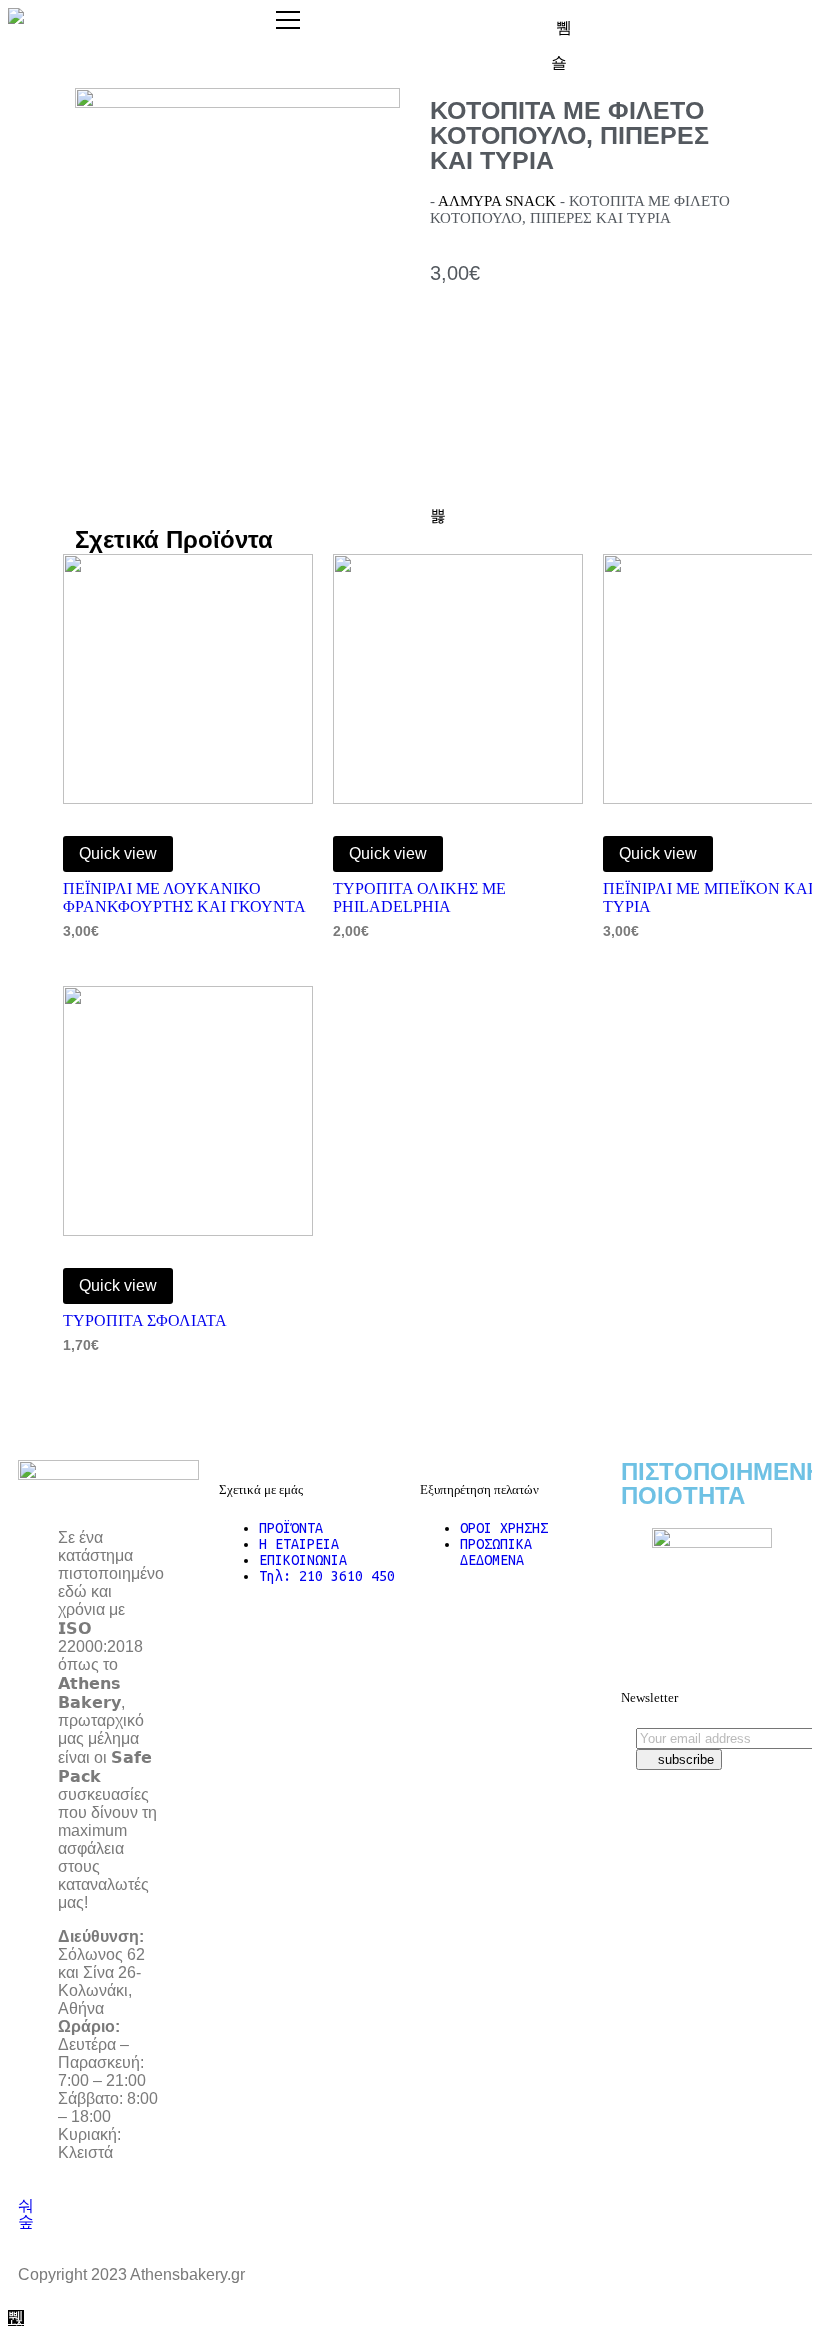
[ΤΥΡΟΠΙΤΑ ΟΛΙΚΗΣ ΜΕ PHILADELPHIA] (458, 679)
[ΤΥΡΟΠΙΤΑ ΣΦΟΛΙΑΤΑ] (188, 1111)
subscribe (684, 1759)
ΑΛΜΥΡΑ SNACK (497, 201)
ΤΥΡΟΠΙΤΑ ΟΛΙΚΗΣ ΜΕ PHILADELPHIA (419, 897)
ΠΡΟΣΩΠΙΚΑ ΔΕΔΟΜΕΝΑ (496, 1552)
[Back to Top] (16, 2318)
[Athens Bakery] (16, 16)
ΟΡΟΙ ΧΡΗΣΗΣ (504, 1528)
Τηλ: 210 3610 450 (327, 1576)
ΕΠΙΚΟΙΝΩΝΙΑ (303, 1560)
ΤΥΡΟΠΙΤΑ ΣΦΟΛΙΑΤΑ (145, 1320)
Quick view (118, 853)
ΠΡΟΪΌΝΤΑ (291, 1528)
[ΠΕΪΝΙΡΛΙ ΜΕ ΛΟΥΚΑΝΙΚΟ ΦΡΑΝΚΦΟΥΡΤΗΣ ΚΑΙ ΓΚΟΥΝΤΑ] (188, 679)
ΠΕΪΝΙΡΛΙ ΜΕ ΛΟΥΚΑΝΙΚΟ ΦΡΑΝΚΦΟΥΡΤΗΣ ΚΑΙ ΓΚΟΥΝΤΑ (184, 897)
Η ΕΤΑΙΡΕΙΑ (299, 1544)
